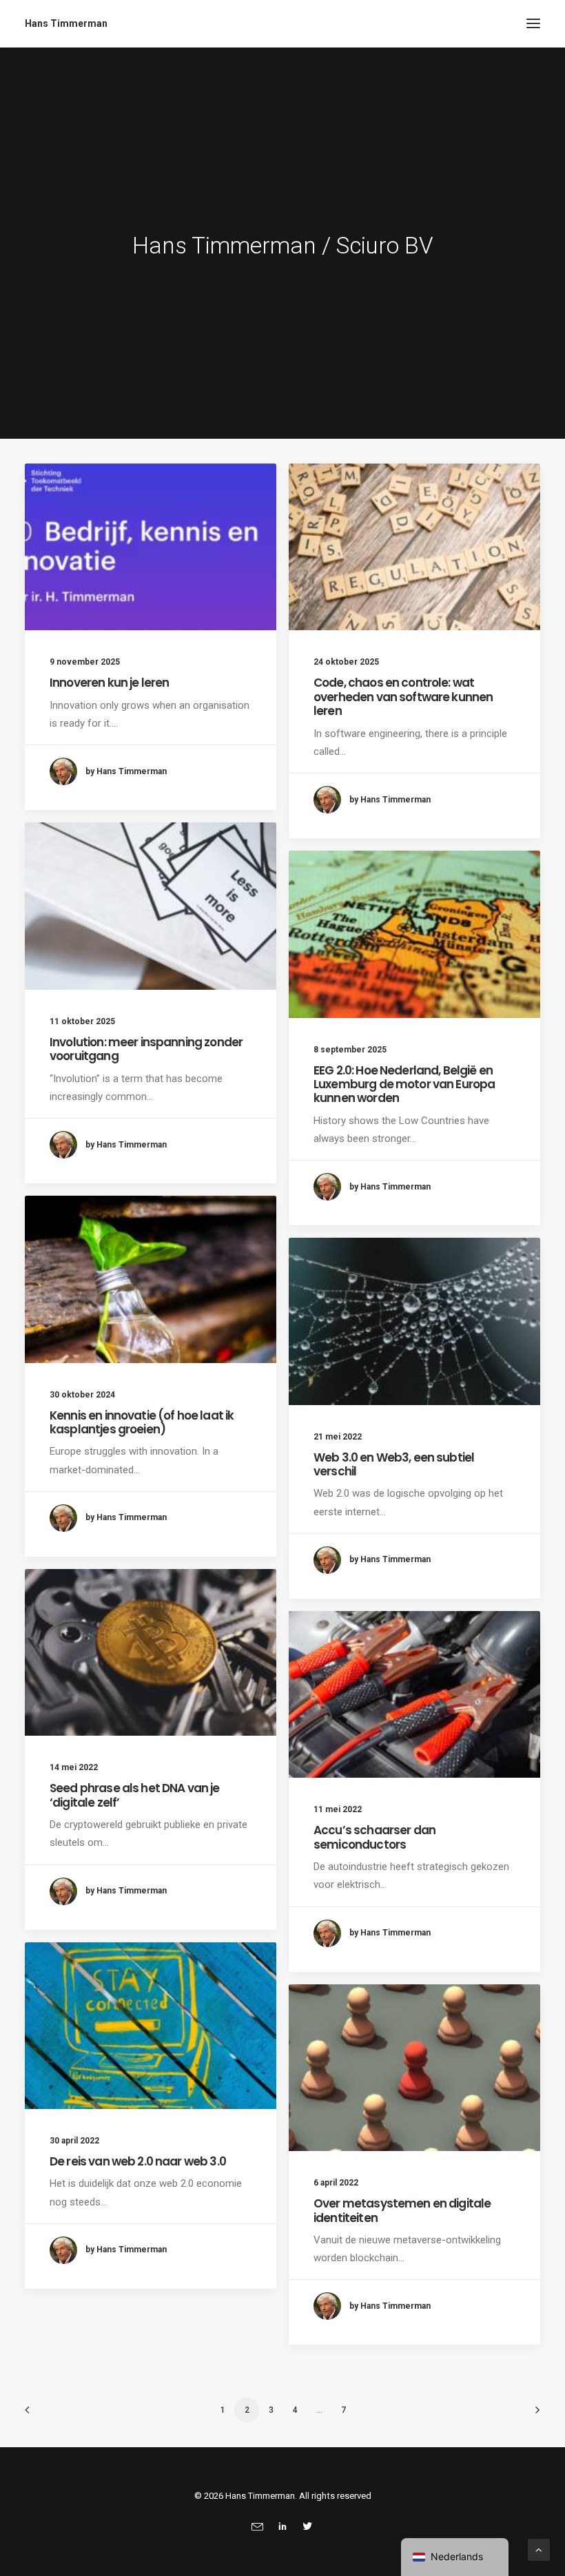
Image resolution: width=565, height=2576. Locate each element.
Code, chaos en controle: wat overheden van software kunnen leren (403, 697)
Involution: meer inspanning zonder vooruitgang (146, 1049)
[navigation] (455, 2557)
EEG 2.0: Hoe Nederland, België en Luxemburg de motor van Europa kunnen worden (404, 1084)
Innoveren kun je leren (109, 683)
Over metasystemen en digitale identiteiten (402, 2210)
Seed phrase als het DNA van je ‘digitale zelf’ (135, 1795)
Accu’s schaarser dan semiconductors (374, 1837)
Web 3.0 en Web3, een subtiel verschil (394, 1464)
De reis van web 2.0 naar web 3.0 (138, 2161)
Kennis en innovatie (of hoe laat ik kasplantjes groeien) (142, 1422)
